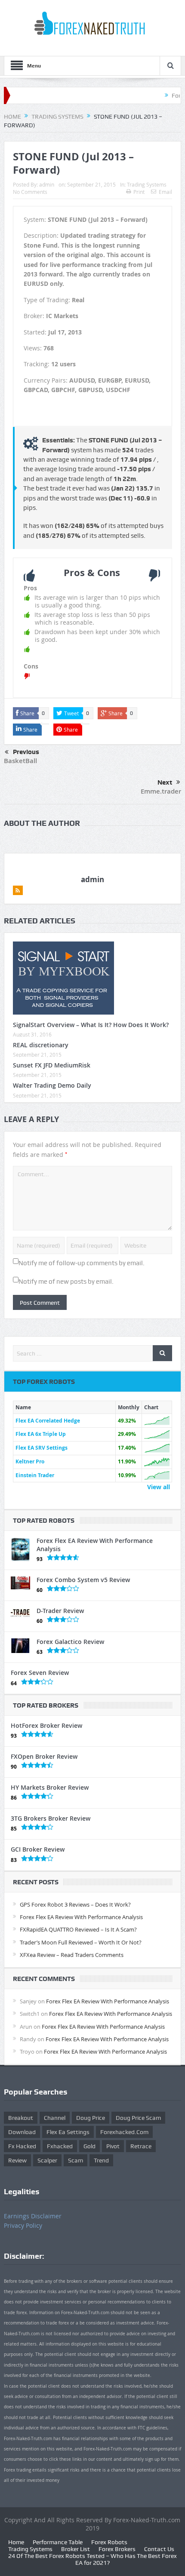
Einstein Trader (35, 1475)
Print (139, 192)
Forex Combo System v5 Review (83, 1580)
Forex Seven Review (40, 1673)
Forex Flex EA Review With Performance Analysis (95, 1544)
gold (89, 2146)
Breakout (21, 2118)
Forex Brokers (117, 2549)
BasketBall (20, 761)
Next (165, 782)
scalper (47, 2160)
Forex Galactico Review (70, 1642)
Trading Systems (147, 184)
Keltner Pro (30, 1461)
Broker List (76, 2549)
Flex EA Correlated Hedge (48, 1421)
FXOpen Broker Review (44, 1756)
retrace (141, 2146)
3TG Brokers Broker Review (51, 1818)
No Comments (30, 192)
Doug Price (91, 2118)
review (17, 2160)
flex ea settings (68, 2132)
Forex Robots (109, 2542)
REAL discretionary (41, 1045)
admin (47, 184)
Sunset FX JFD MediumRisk (52, 1065)
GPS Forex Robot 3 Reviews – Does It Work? (75, 1904)
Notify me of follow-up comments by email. (82, 1263)
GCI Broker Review (38, 1849)
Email (165, 192)
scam (76, 2160)
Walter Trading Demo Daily (52, 1085)
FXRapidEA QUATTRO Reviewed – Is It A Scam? (78, 1929)
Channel (55, 2118)
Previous (26, 752)
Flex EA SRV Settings (42, 1448)
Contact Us (159, 2549)
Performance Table (58, 2542)
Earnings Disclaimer (33, 2216)
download (22, 2132)
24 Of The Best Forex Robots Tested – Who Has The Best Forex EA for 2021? (92, 2559)
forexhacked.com (124, 2132)
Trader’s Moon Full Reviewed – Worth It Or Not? (81, 1942)
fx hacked (22, 2146)
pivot (113, 2146)
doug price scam (138, 2118)
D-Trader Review (60, 1611)
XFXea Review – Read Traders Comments (72, 1955)
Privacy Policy (23, 2225)
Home (16, 2542)
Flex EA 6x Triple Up (41, 1434)
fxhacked (60, 2146)
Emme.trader (161, 791)
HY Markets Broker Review (50, 1787)
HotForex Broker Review (46, 1725)
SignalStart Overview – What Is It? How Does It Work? (91, 1025)
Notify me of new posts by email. (66, 1282)
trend (101, 2160)
